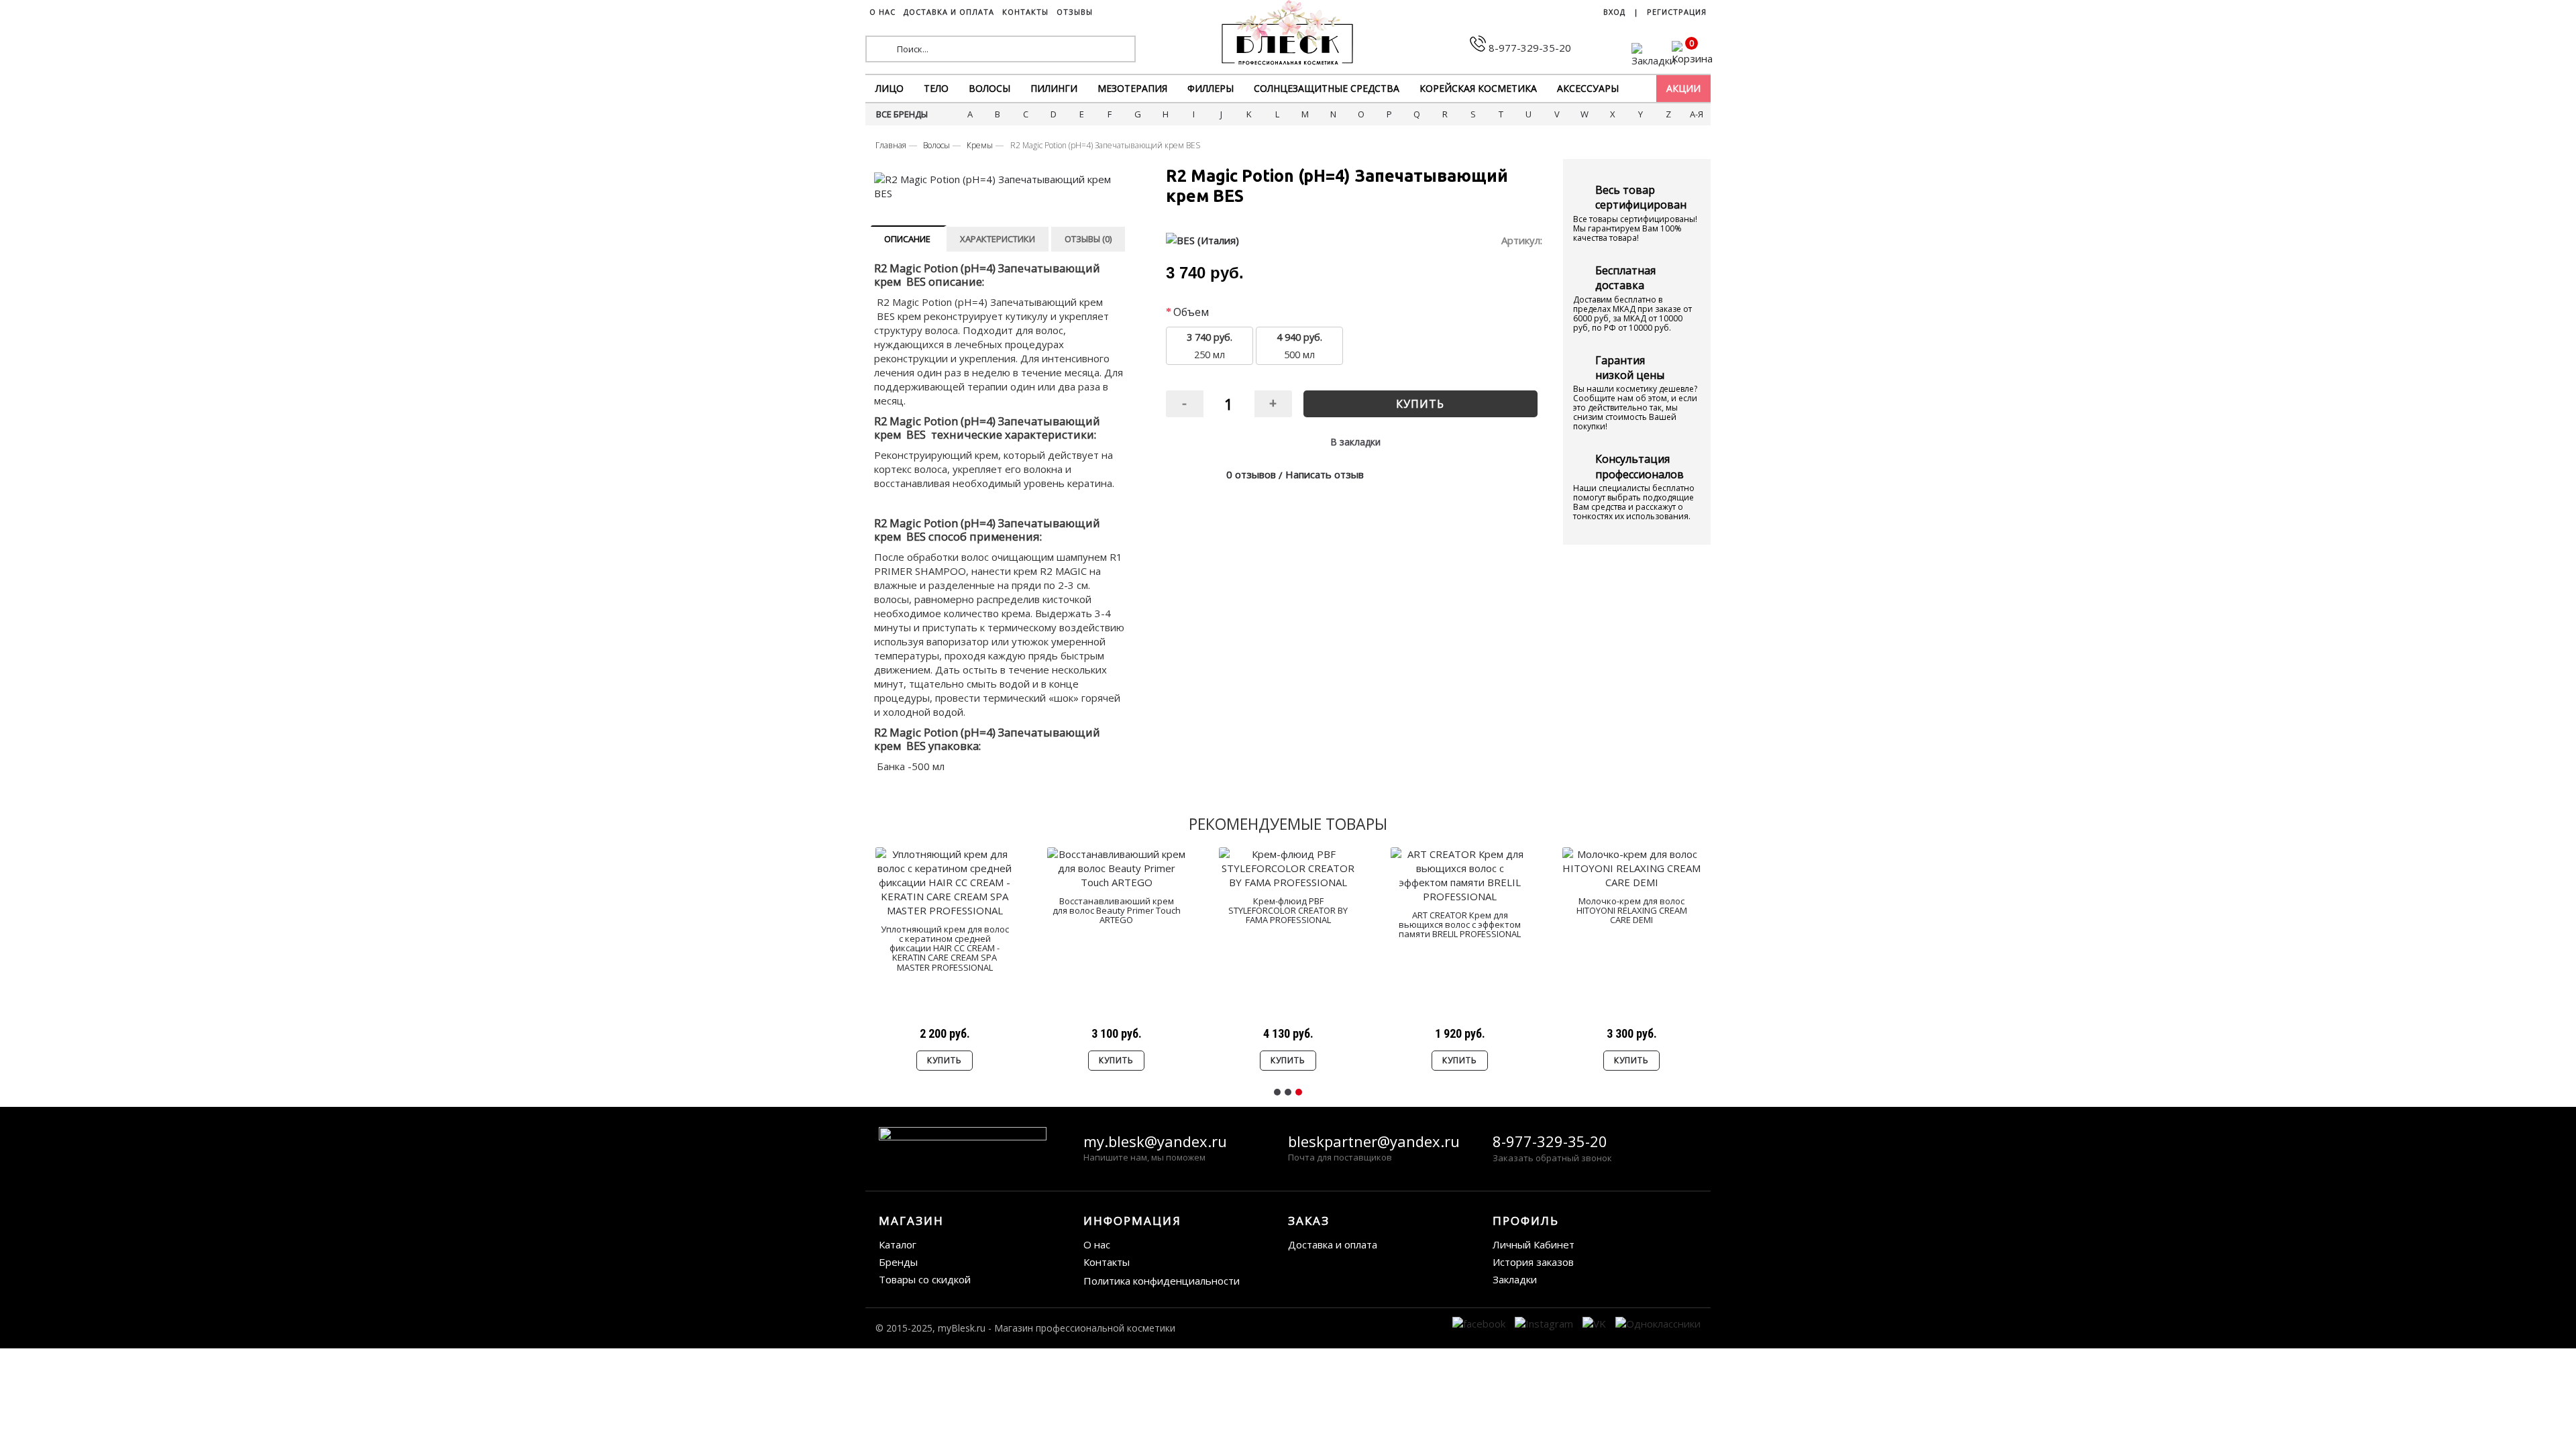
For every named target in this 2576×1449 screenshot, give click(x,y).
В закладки (1355, 442)
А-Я (1697, 114)
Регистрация (1677, 12)
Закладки (1515, 1279)
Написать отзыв (1325, 474)
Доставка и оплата (1333, 1244)
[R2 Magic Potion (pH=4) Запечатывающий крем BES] (1002, 186)
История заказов (1533, 1262)
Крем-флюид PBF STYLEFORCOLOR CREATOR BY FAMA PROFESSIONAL (1288, 911)
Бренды (898, 1262)
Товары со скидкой (925, 1279)
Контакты (1107, 1262)
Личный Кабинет (1534, 1244)
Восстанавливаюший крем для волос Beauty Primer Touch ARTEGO (1117, 911)
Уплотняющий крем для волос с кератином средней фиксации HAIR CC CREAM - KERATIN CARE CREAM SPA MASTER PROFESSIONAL (945, 948)
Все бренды (902, 114)
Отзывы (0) (1088, 239)
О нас (1097, 1244)
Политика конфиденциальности (1162, 1281)
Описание (907, 239)
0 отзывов (1251, 474)
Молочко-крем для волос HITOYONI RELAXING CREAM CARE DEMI (1632, 911)
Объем (1191, 312)
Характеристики (998, 239)
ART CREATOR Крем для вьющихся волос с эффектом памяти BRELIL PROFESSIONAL (1460, 925)
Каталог (898, 1244)
